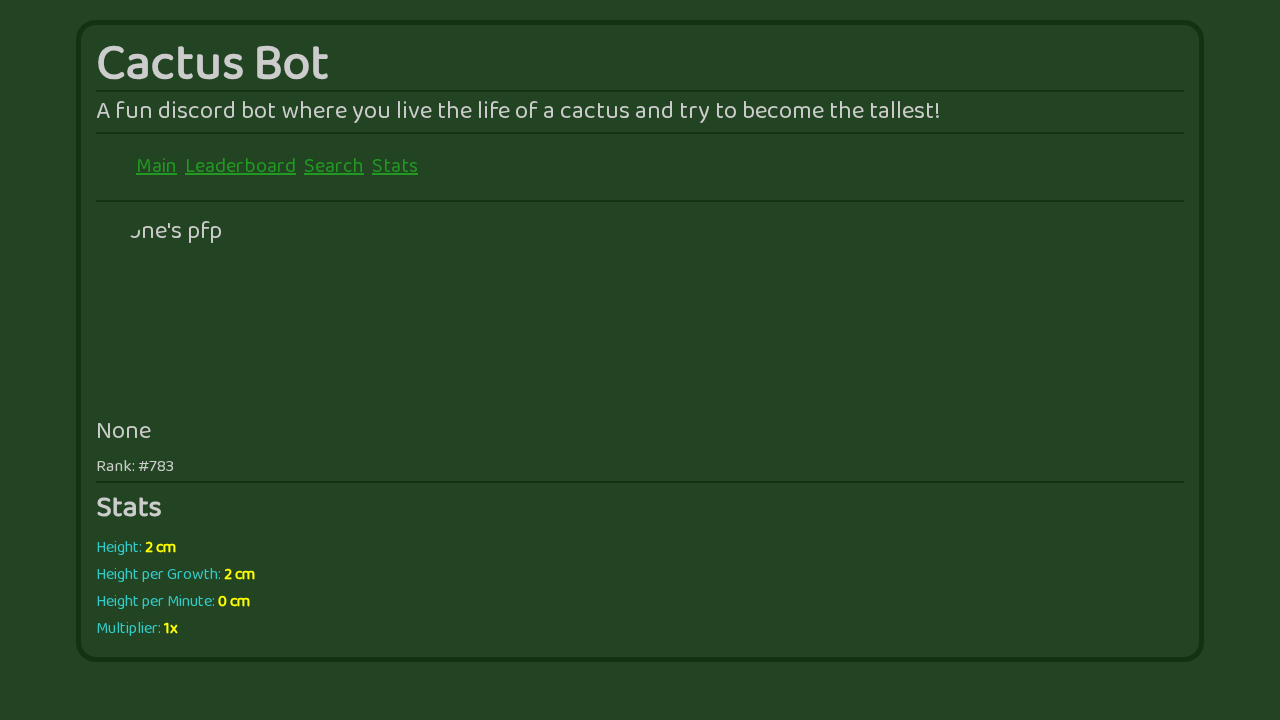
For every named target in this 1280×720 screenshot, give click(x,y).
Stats (395, 167)
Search (334, 167)
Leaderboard (240, 167)
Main (156, 167)
